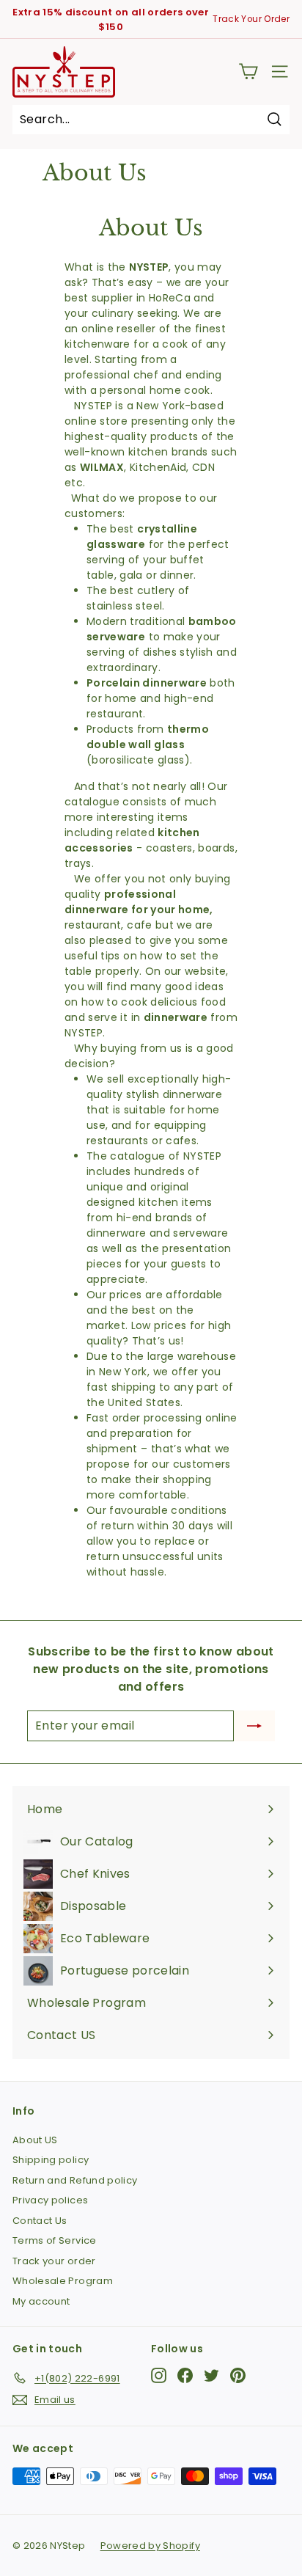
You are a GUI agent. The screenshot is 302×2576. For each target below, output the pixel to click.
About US (35, 2140)
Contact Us (40, 2221)
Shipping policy (51, 2160)
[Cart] (248, 72)
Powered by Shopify (150, 2546)
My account (41, 2301)
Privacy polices (50, 2200)
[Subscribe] (254, 1726)
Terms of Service (55, 2240)
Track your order (54, 2261)
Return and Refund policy (75, 2180)
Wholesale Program (63, 2281)
